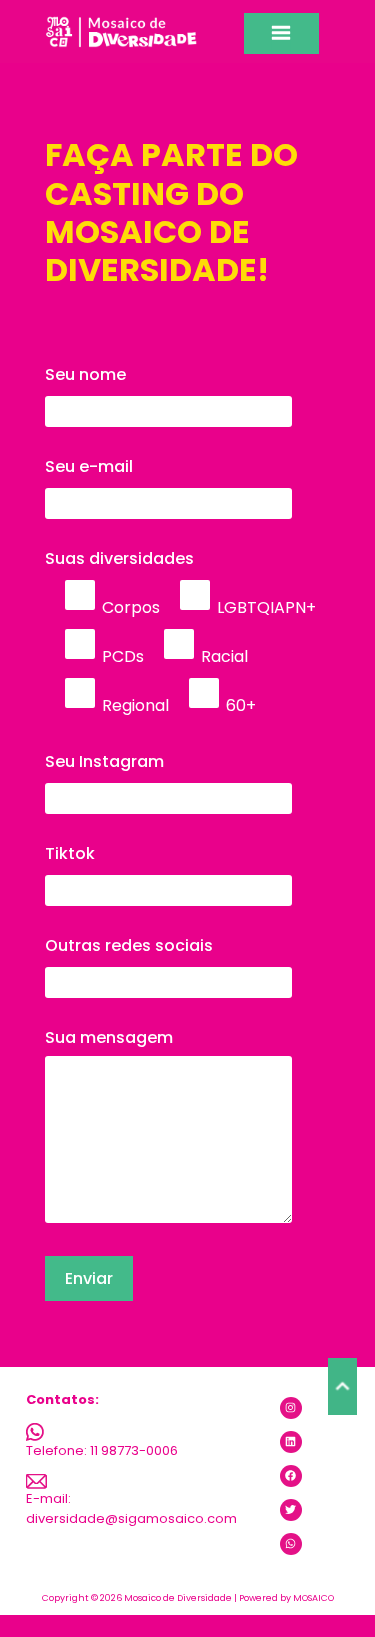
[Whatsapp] (291, 1544)
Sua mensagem (109, 1037)
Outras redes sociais (129, 945)
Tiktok (70, 853)
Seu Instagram (104, 761)
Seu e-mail (89, 466)
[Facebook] (291, 1476)
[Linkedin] (291, 1442)
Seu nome (85, 374)
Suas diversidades (180, 632)
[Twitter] (291, 1510)
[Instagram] (291, 1408)
